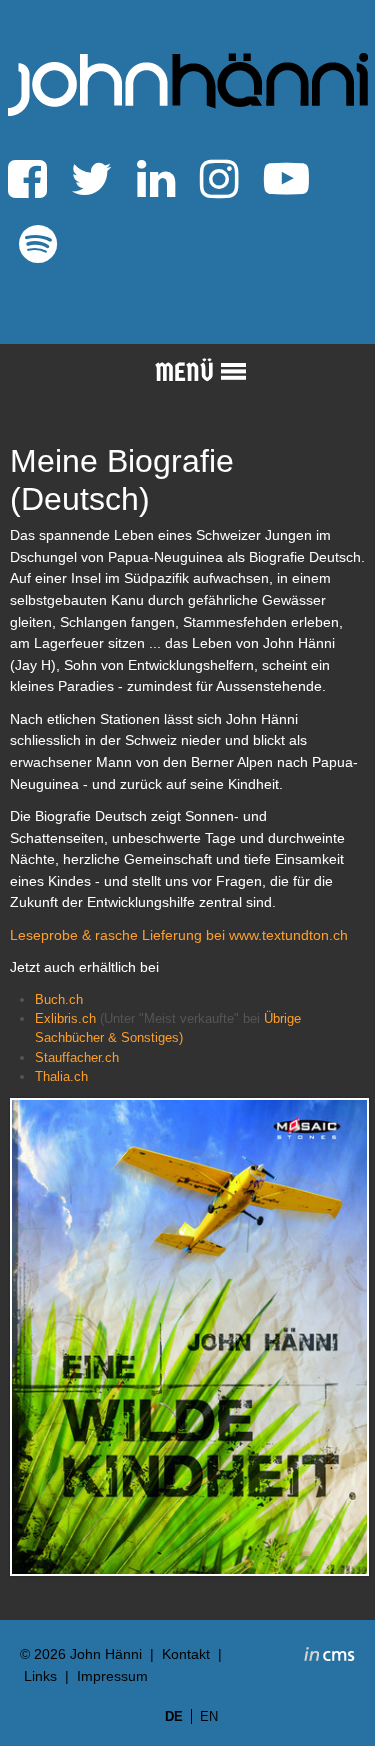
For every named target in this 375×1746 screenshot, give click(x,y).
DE (174, 1716)
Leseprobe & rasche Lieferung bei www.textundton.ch (179, 935)
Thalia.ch (61, 1076)
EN (209, 1716)
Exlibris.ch (65, 1018)
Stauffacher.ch (77, 1057)
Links (40, 1676)
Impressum (112, 1676)
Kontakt (186, 1654)
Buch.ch (59, 999)
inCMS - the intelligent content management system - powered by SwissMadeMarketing (329, 1657)
